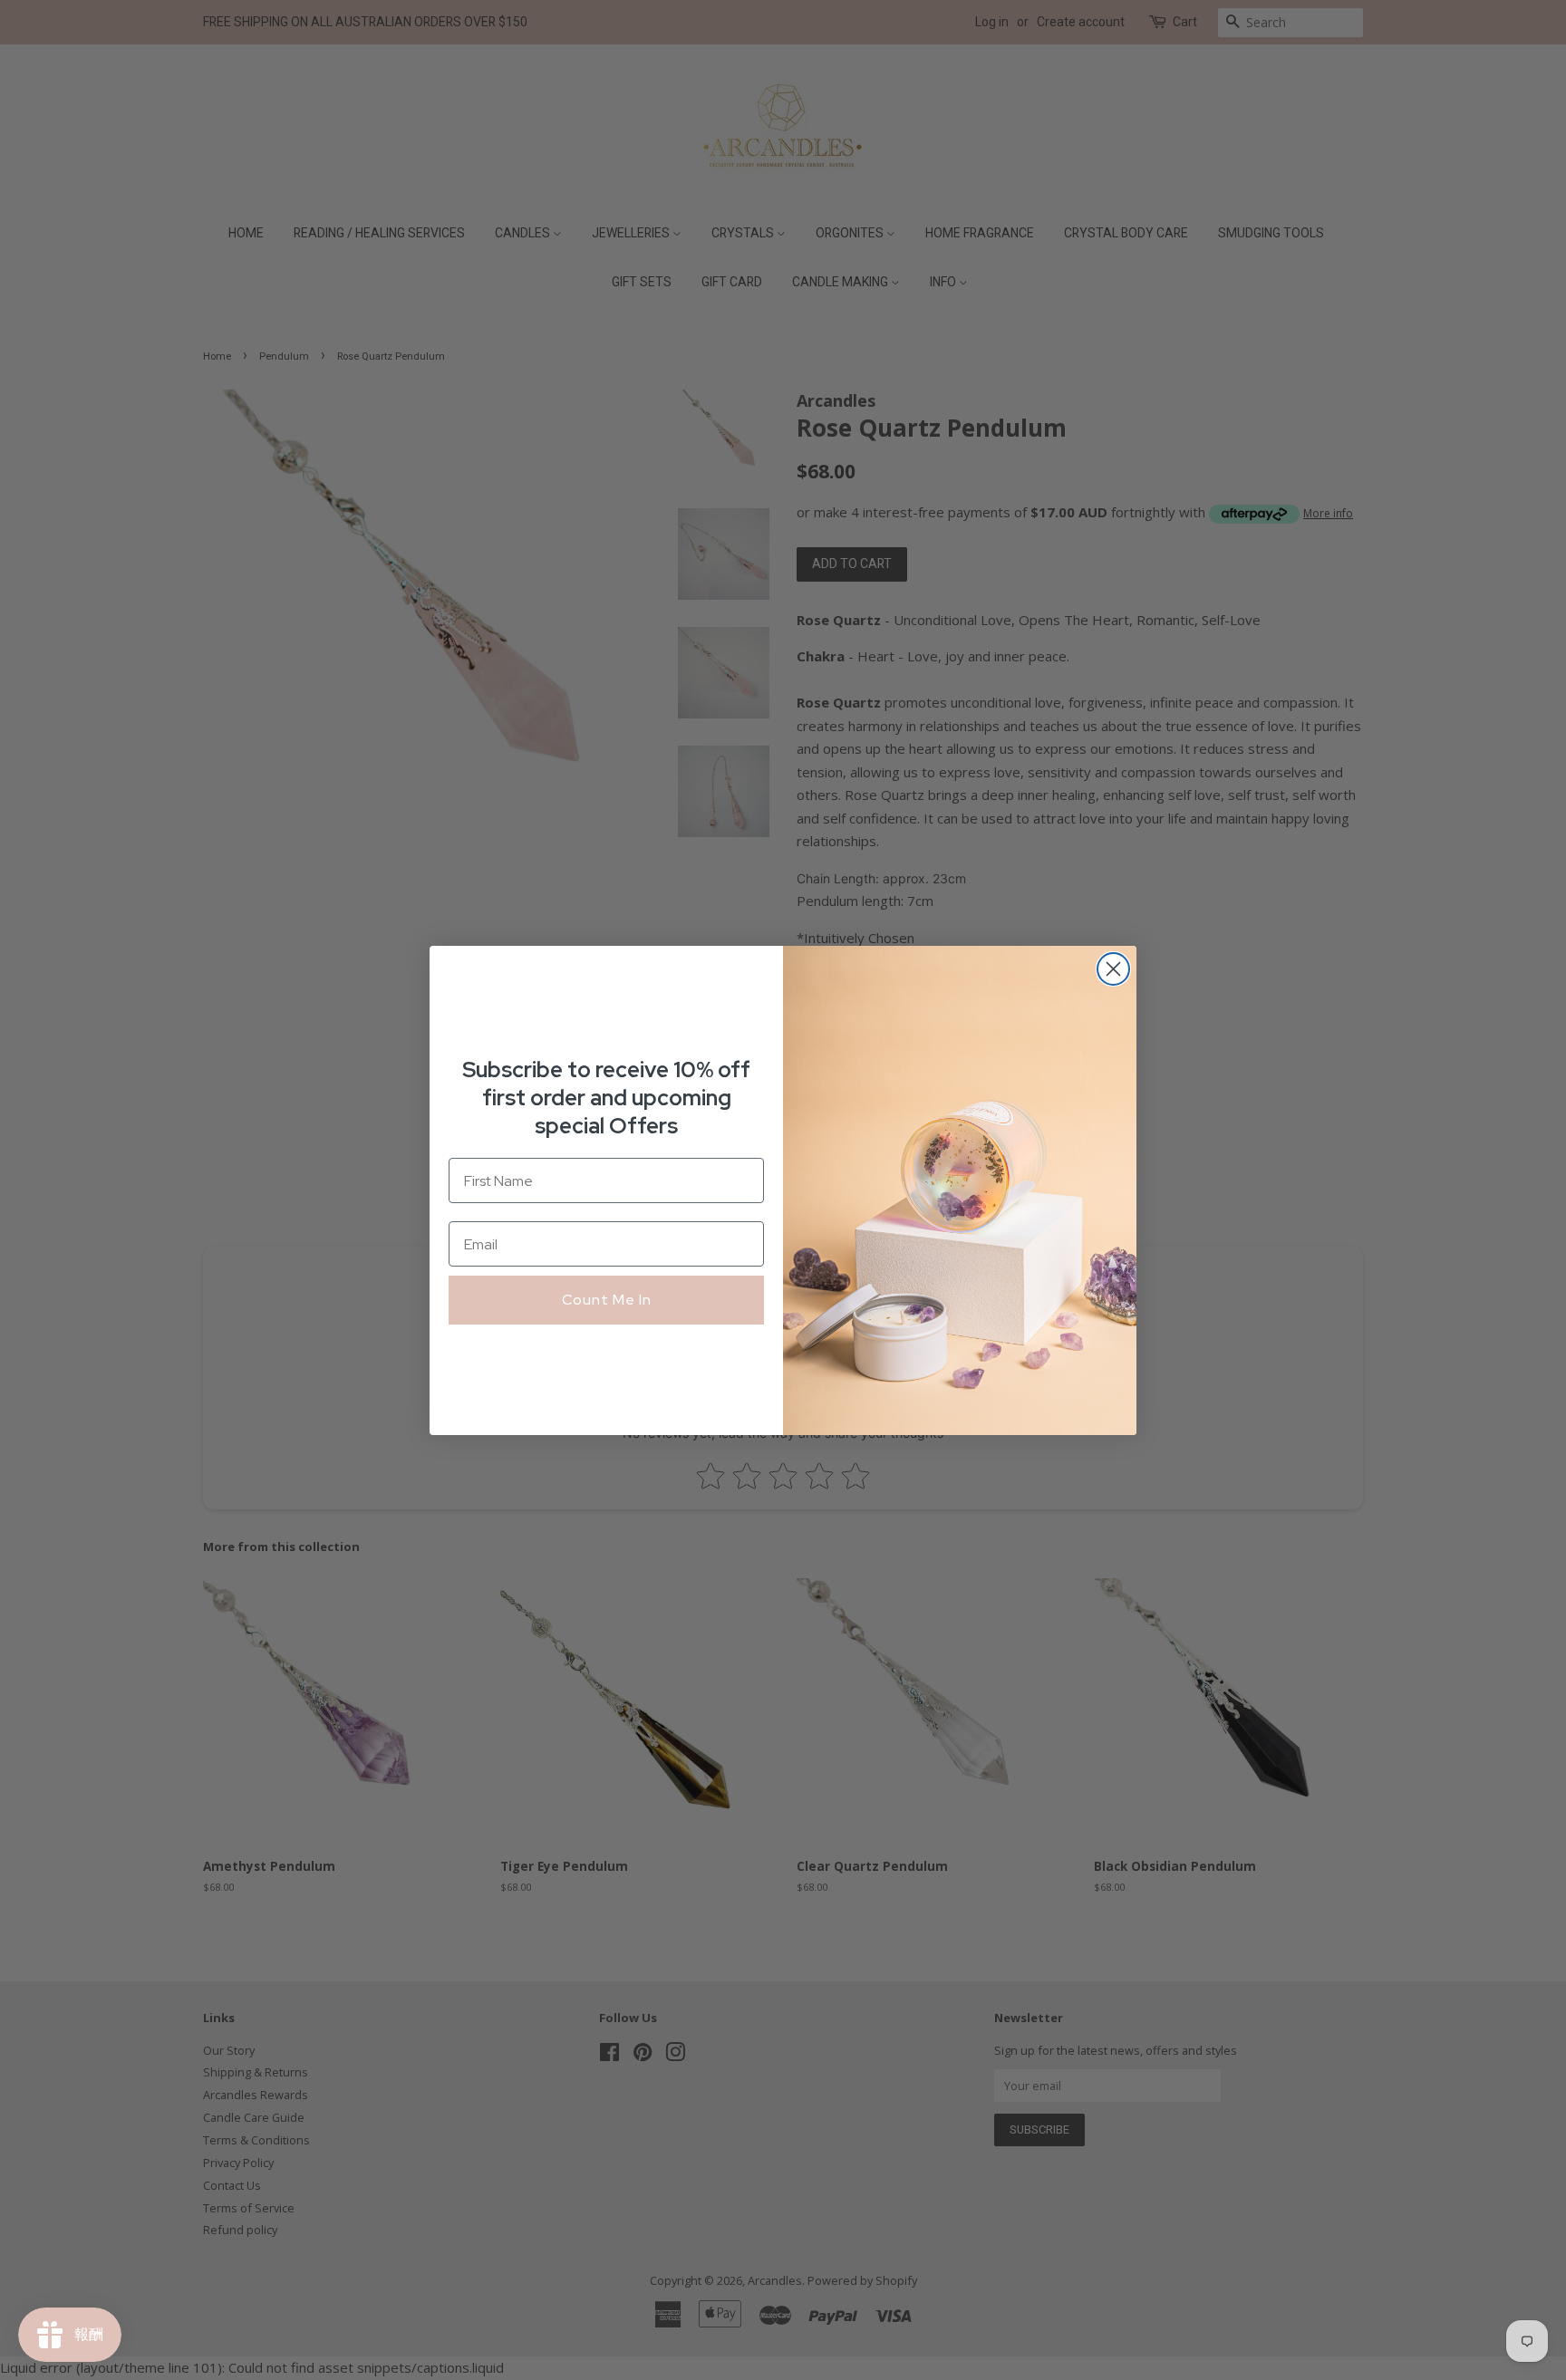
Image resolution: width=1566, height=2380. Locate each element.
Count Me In (607, 1300)
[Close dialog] (1113, 969)
